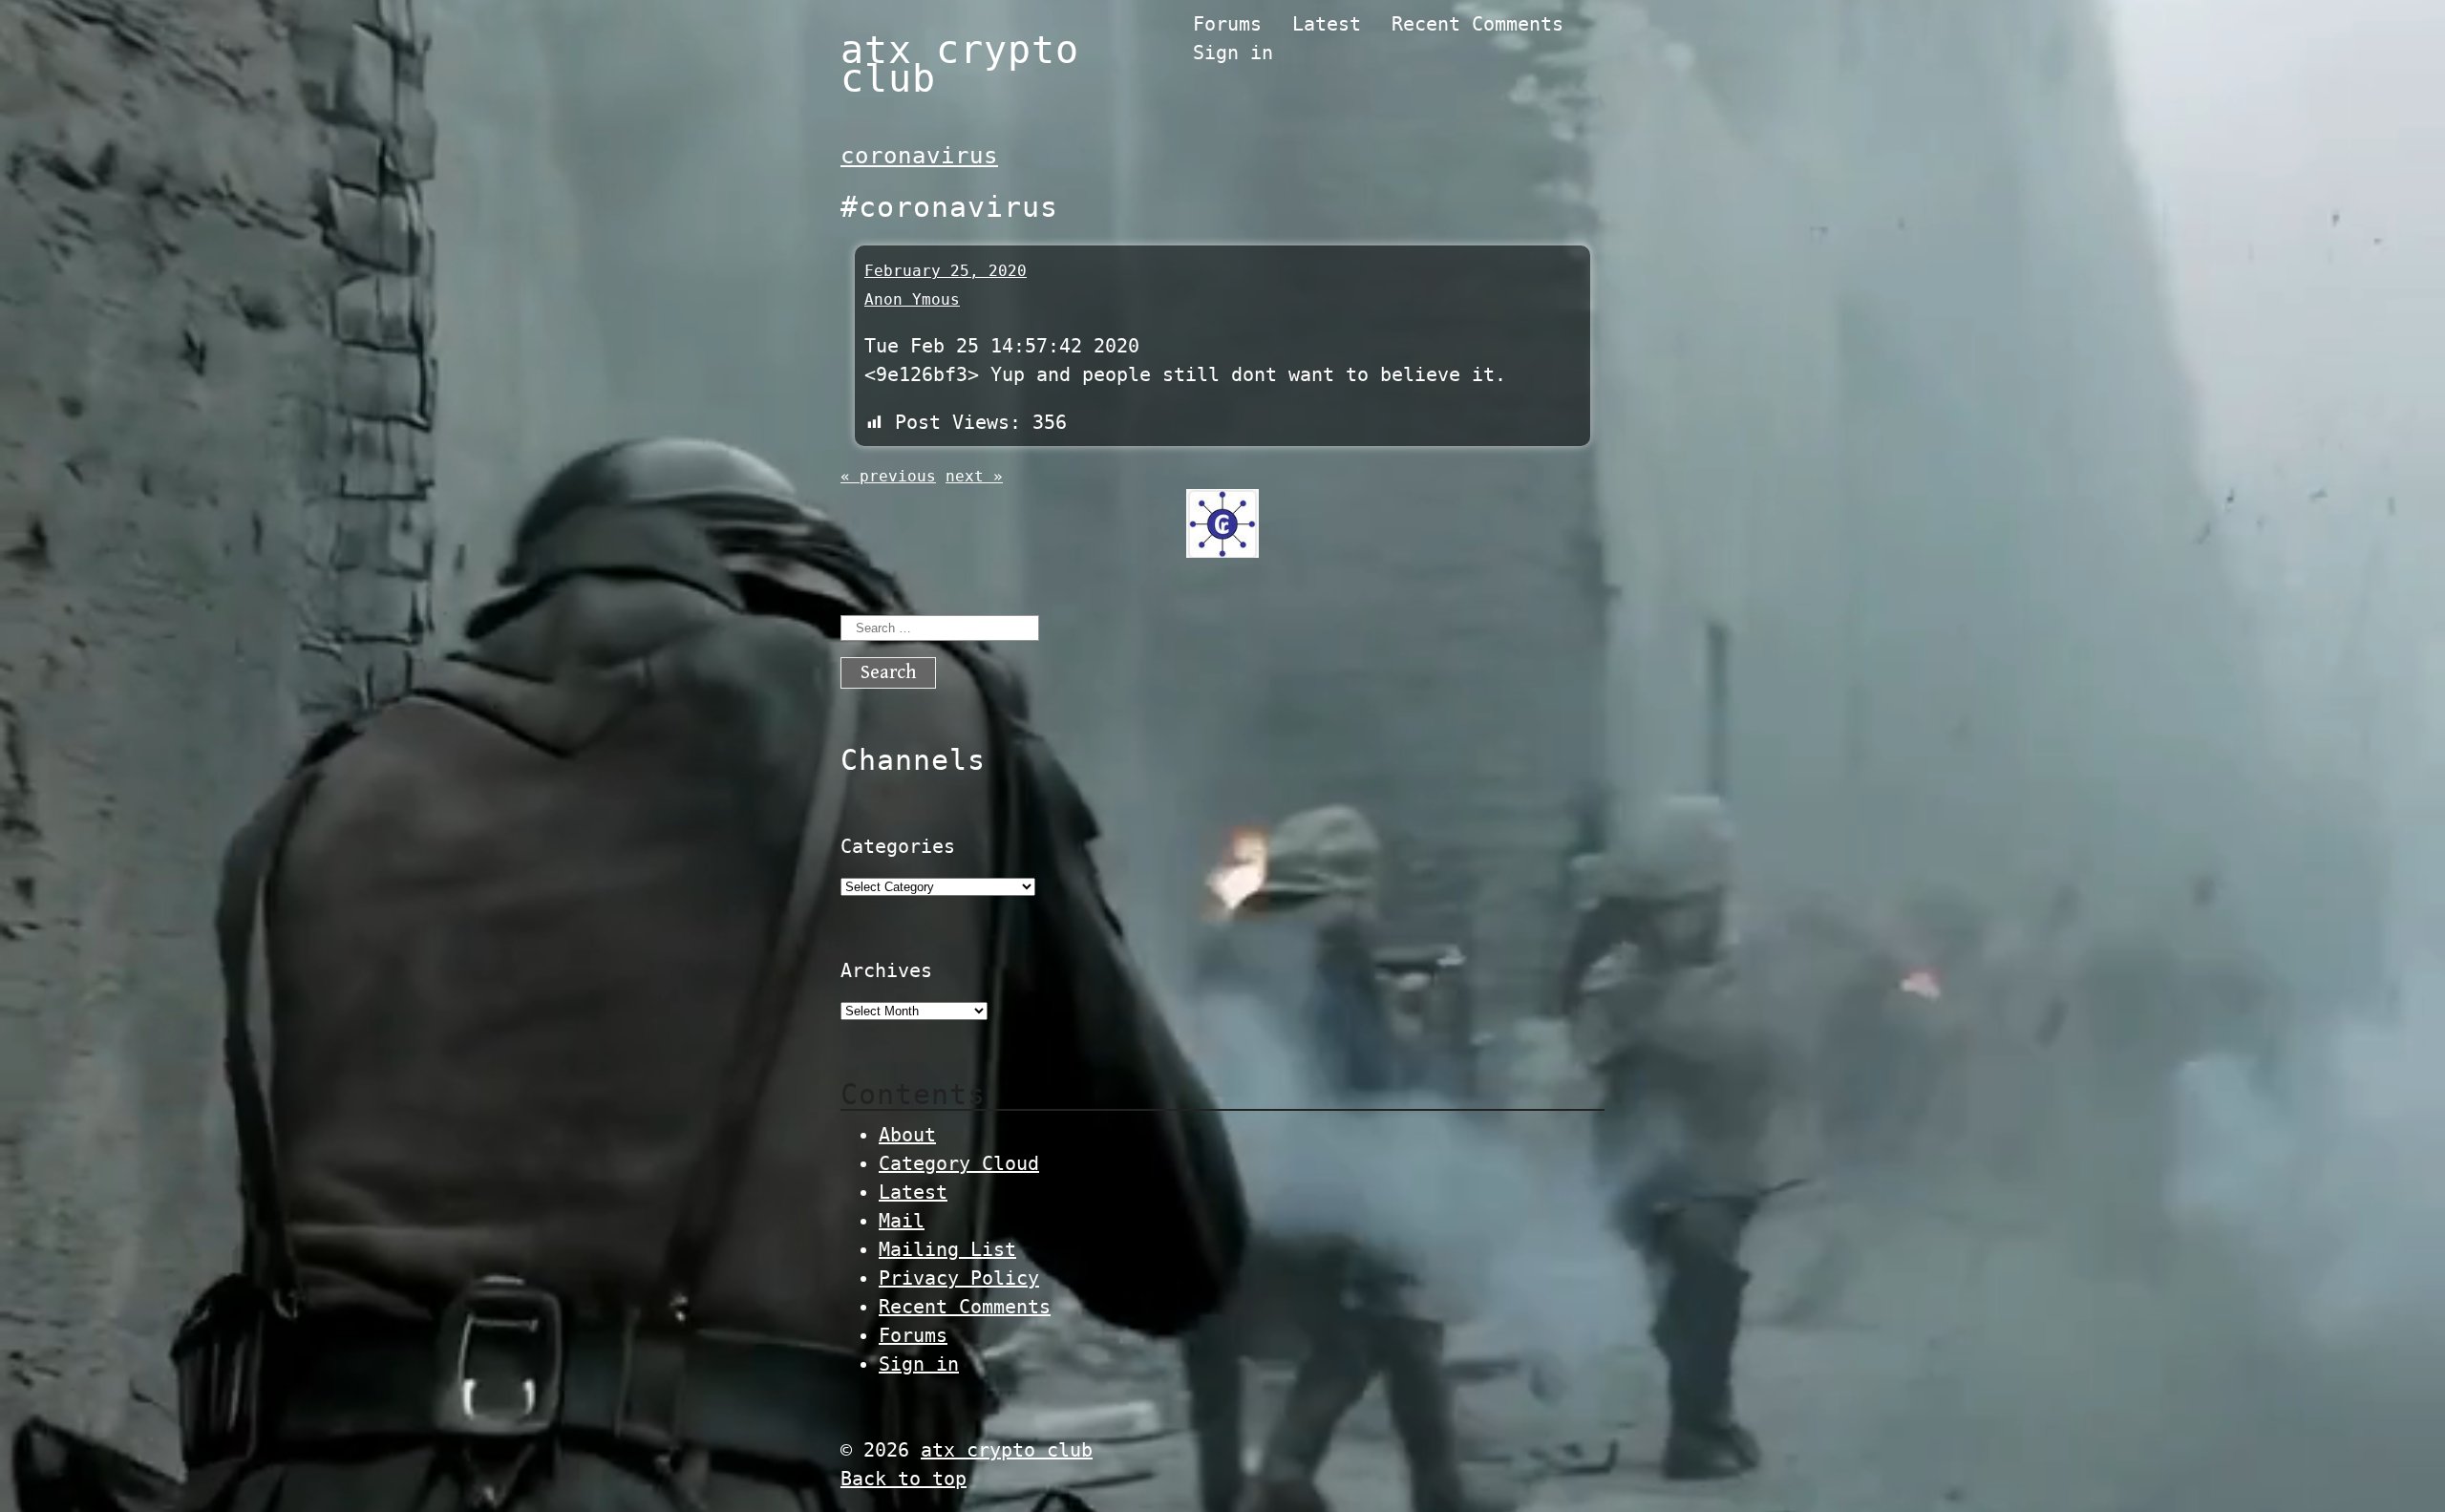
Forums (1227, 24)
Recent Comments (1478, 24)
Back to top (904, 1479)
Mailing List (947, 1249)
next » (974, 476)
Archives (886, 970)
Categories (898, 846)
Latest (1327, 24)
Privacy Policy (959, 1278)
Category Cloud (959, 1163)
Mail (902, 1221)
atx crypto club (960, 64)
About (907, 1135)
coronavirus (919, 156)
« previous (888, 476)
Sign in (1233, 53)
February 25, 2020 (946, 271)
